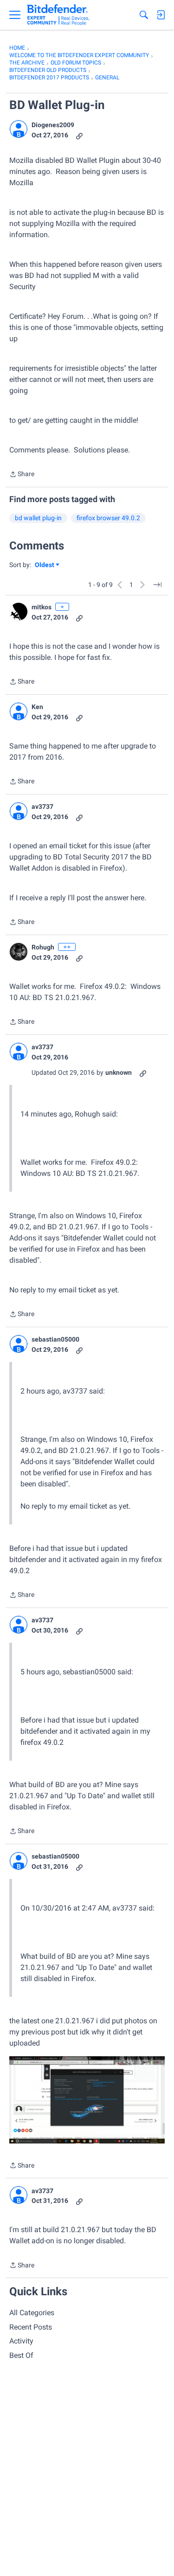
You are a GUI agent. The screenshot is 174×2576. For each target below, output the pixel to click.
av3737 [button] (42, 807)
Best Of (21, 2355)
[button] (19, 129)
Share (22, 475)
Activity (21, 2341)
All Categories (32, 2313)
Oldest (45, 565)
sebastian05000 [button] (55, 1339)
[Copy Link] (79, 135)
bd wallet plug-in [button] (38, 518)
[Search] (144, 15)
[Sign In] (161, 15)
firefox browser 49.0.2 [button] (108, 518)
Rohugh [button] (43, 947)
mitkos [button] (42, 607)
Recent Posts (31, 2327)
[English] (58, 15)
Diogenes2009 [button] (53, 125)
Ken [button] (37, 707)
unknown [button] (119, 1072)
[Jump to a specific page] (157, 585)
